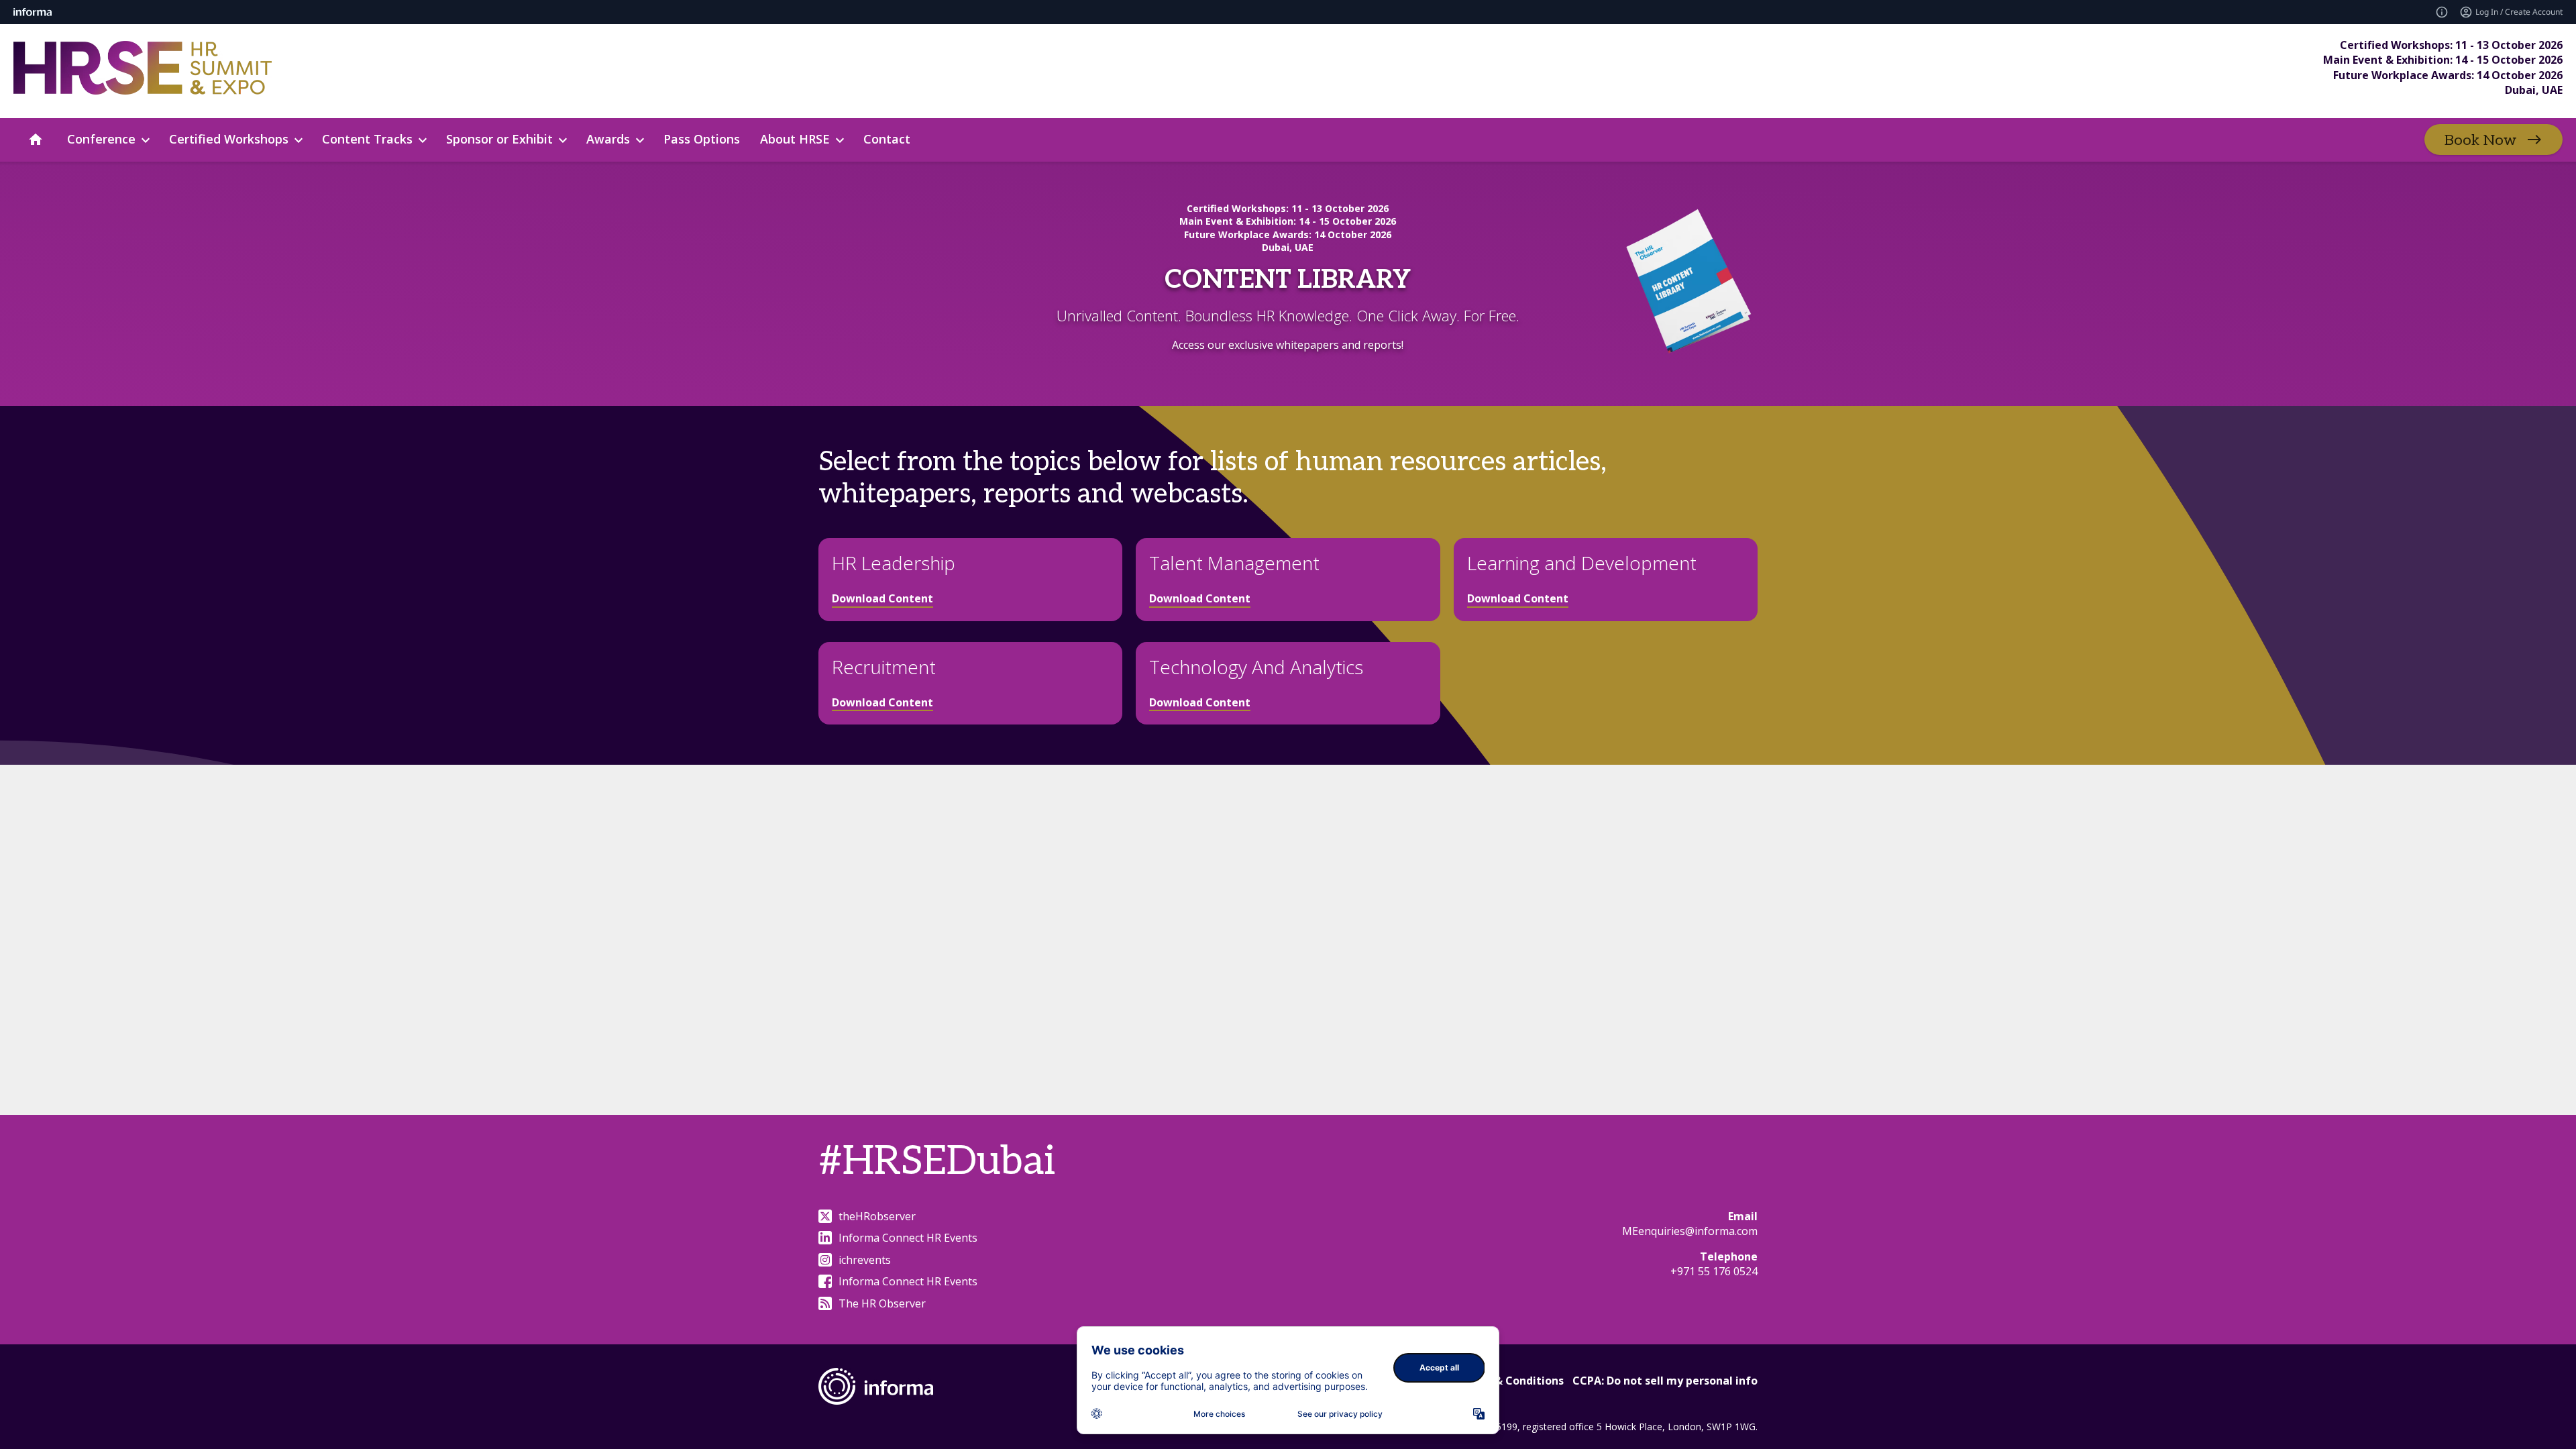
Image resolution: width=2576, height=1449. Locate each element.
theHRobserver (877, 1216)
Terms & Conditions (1510, 1381)
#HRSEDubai (937, 1162)
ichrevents (865, 1260)
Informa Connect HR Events (908, 1238)
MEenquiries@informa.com (1690, 1231)
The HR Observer (882, 1303)
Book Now (2480, 140)
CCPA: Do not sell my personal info (1665, 1381)
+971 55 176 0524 (1714, 1271)
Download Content (882, 598)
